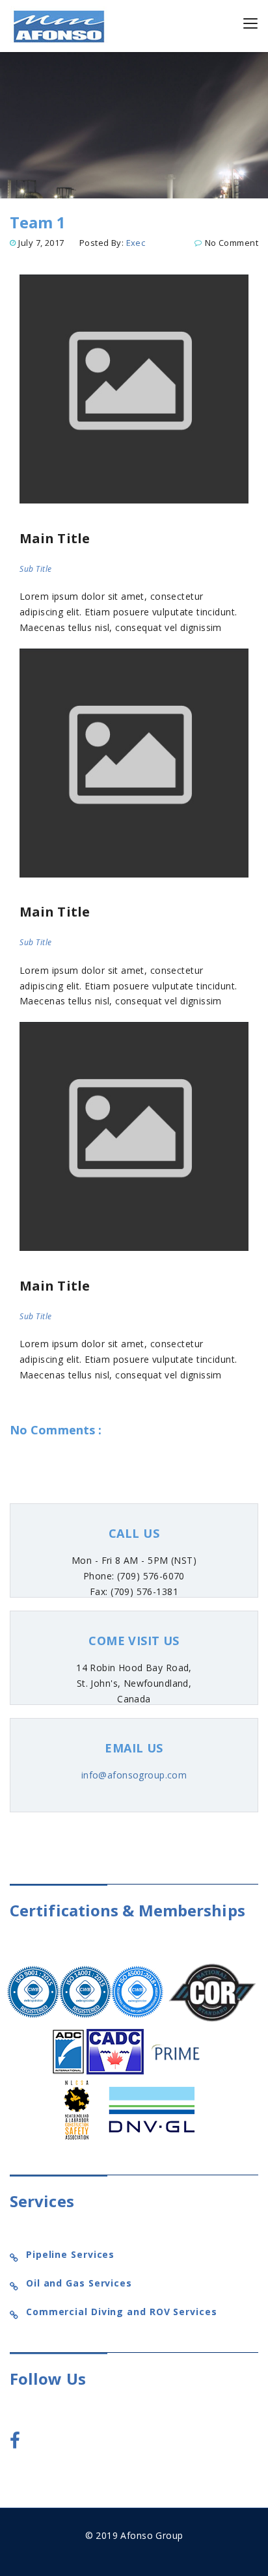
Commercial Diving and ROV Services (122, 2312)
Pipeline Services (70, 2254)
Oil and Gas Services (79, 2283)
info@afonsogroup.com (134, 1775)
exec (136, 243)
